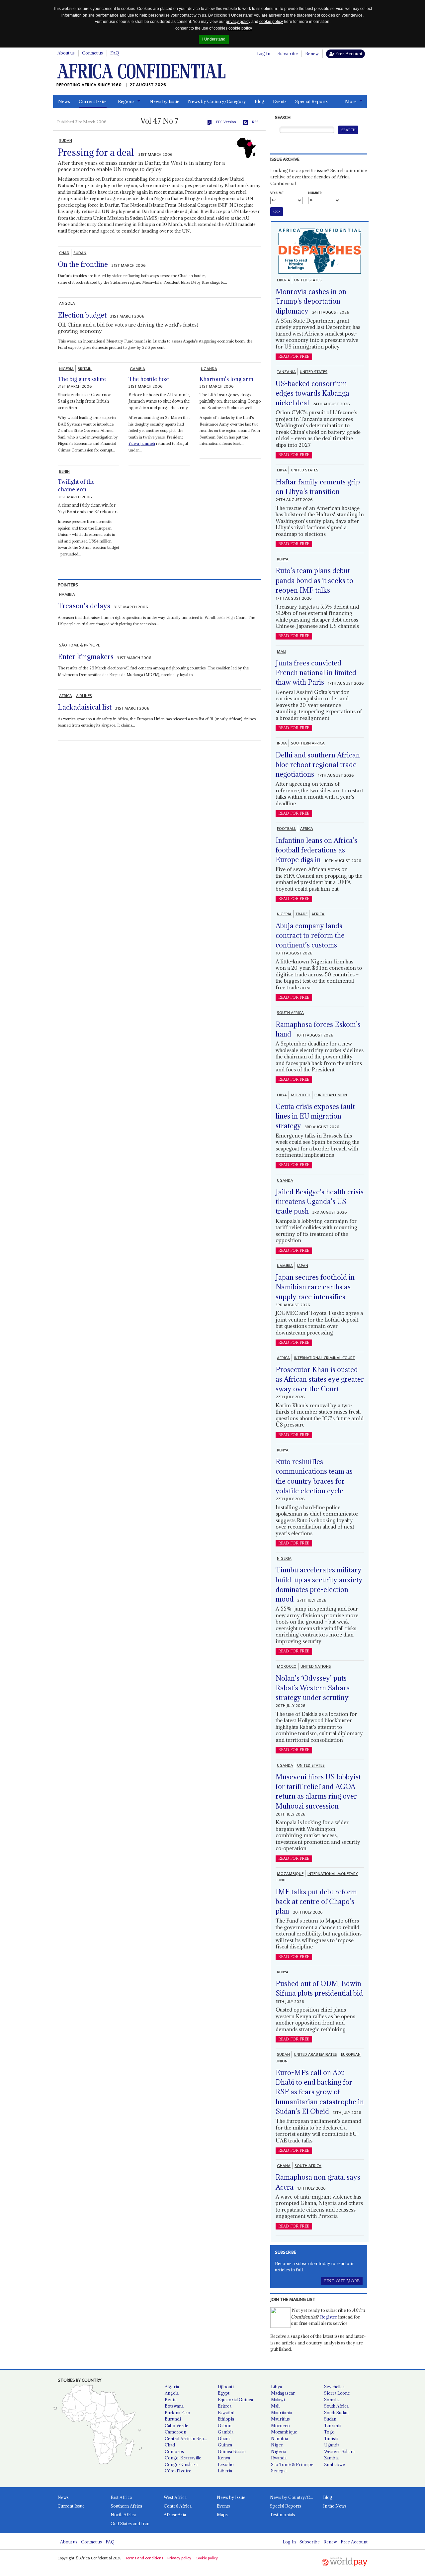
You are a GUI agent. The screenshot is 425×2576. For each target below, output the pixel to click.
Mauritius (280, 2419)
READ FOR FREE (294, 356)
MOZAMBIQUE (290, 1874)
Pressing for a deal (96, 152)
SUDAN (66, 141)
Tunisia (331, 2438)
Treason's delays (84, 606)
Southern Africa (126, 2506)
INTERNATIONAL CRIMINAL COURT (324, 1358)
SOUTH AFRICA (290, 1013)
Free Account (348, 53)
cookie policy (271, 22)
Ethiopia (226, 2419)
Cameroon (175, 2432)
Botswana (174, 2406)
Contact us (92, 53)
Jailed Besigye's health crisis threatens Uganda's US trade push (320, 1202)
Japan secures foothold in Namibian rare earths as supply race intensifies (315, 1287)
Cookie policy (207, 2558)
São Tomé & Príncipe (292, 2464)
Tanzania (333, 2426)
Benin (171, 2400)
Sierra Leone (337, 2393)
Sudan (330, 2419)
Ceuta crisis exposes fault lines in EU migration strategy (315, 1116)
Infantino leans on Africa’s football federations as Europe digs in (316, 850)
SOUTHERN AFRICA (308, 743)
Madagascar (283, 2393)
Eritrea (225, 2406)
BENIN (64, 471)
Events (280, 101)
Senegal (279, 2471)
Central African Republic (189, 2438)
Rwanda (279, 2458)
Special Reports (311, 101)
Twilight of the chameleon (76, 486)
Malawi (278, 2400)
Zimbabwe (335, 2464)
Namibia (279, 2438)
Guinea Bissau (232, 2451)
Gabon (225, 2426)
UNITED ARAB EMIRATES (315, 2054)
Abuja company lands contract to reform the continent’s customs (310, 936)
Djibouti (226, 2387)
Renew (312, 53)
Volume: (277, 193)
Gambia (226, 2432)
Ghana (224, 2438)
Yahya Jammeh (142, 443)
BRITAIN (85, 369)
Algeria (172, 2387)
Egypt (224, 2393)
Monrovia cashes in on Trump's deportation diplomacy (311, 301)
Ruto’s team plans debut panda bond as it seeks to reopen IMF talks (314, 580)
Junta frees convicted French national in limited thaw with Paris (316, 673)
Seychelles (334, 2387)
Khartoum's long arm (226, 379)
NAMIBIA (67, 594)
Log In (264, 53)
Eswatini (226, 2413)
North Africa (123, 2515)
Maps (222, 2515)
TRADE (301, 914)
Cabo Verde (176, 2426)
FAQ (115, 53)
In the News (335, 2506)
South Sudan (336, 2413)
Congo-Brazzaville (183, 2458)
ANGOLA (67, 303)
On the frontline (83, 264)
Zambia (331, 2458)
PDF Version (226, 122)
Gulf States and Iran (130, 2524)
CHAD (64, 253)
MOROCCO (301, 1095)
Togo (329, 2432)
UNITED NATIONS (316, 1666)
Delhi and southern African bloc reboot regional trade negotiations (318, 765)
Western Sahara (339, 2451)
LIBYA (282, 470)
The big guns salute (82, 379)
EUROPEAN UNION (331, 1095)
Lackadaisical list (85, 707)
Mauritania (282, 2413)
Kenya (224, 2458)
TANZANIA (286, 372)
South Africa (336, 2406)
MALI (282, 651)
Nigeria (279, 2451)
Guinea (225, 2445)
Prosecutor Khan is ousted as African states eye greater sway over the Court (320, 1379)
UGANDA (209, 369)
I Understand (214, 39)
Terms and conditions (144, 2558)
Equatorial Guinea (235, 2400)
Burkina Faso (177, 2413)
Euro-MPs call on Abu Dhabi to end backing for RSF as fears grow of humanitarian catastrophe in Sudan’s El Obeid (320, 2092)
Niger (277, 2445)
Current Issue (93, 101)
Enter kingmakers (86, 657)
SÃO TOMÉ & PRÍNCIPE (80, 645)
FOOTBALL (287, 829)
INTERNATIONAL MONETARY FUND (317, 1877)
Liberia (225, 2471)
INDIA (282, 743)
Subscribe (288, 53)
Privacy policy (179, 2558)
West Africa (175, 2497)
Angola (172, 2393)
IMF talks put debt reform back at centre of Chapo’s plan (316, 1902)
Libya (276, 2387)
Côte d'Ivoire (178, 2471)
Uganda (332, 2445)
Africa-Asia (175, 2515)
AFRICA (66, 696)
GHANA (284, 2166)
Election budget (82, 315)
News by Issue (164, 101)
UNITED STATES (308, 280)
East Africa (121, 2497)
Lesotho (226, 2464)
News (64, 101)
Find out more (342, 2281)
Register (329, 2317)
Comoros (174, 2451)
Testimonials (283, 2515)
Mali (275, 2406)
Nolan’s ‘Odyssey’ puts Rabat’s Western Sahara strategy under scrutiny (313, 1688)
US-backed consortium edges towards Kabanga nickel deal (312, 393)
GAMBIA (137, 369)
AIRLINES (84, 696)
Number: (315, 193)
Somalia (332, 2400)
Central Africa (178, 2506)
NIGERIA (66, 369)
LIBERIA (284, 280)
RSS (255, 122)
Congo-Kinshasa (181, 2464)
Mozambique (284, 2432)
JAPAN (302, 1266)
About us (66, 53)
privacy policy (238, 22)
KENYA (283, 559)
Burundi (173, 2419)
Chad (170, 2445)
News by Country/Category (217, 101)
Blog (259, 101)
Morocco (280, 2426)
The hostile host (149, 379)
